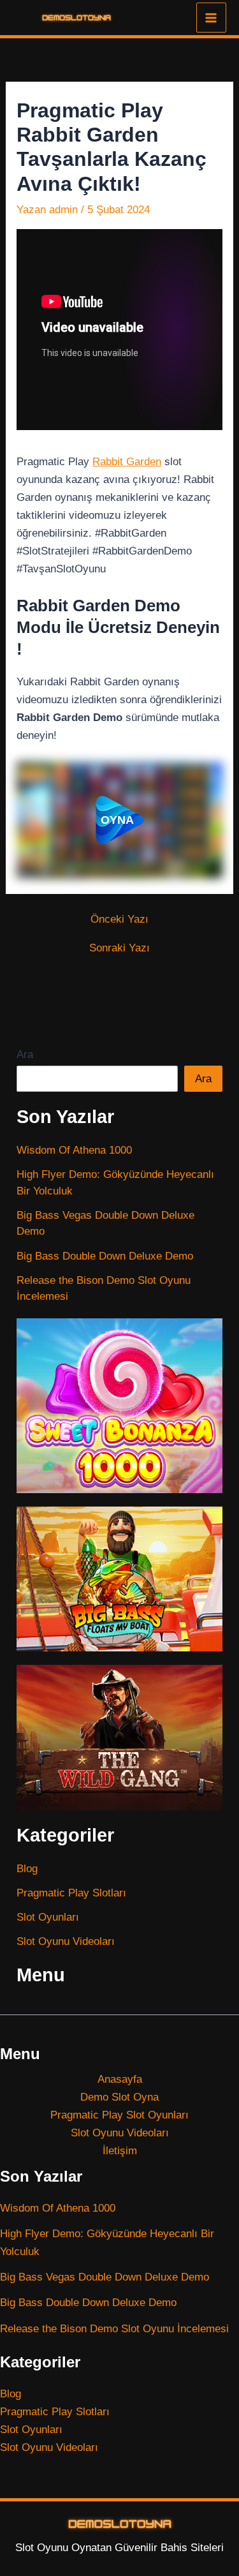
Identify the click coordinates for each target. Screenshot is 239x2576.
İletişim (120, 2151)
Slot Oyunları (48, 1917)
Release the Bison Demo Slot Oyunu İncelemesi (114, 2329)
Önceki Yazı (119, 919)
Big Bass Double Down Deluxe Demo (105, 1256)
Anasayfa (120, 2079)
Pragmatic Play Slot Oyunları (119, 2115)
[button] (119, 820)
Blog (27, 1869)
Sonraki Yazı (119, 948)
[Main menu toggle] (212, 18)
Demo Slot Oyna (119, 2097)
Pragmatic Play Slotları (71, 1893)
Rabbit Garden (127, 462)
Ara (25, 1054)
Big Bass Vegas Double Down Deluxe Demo (105, 2277)
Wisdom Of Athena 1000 (74, 1150)
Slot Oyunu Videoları (66, 1941)
